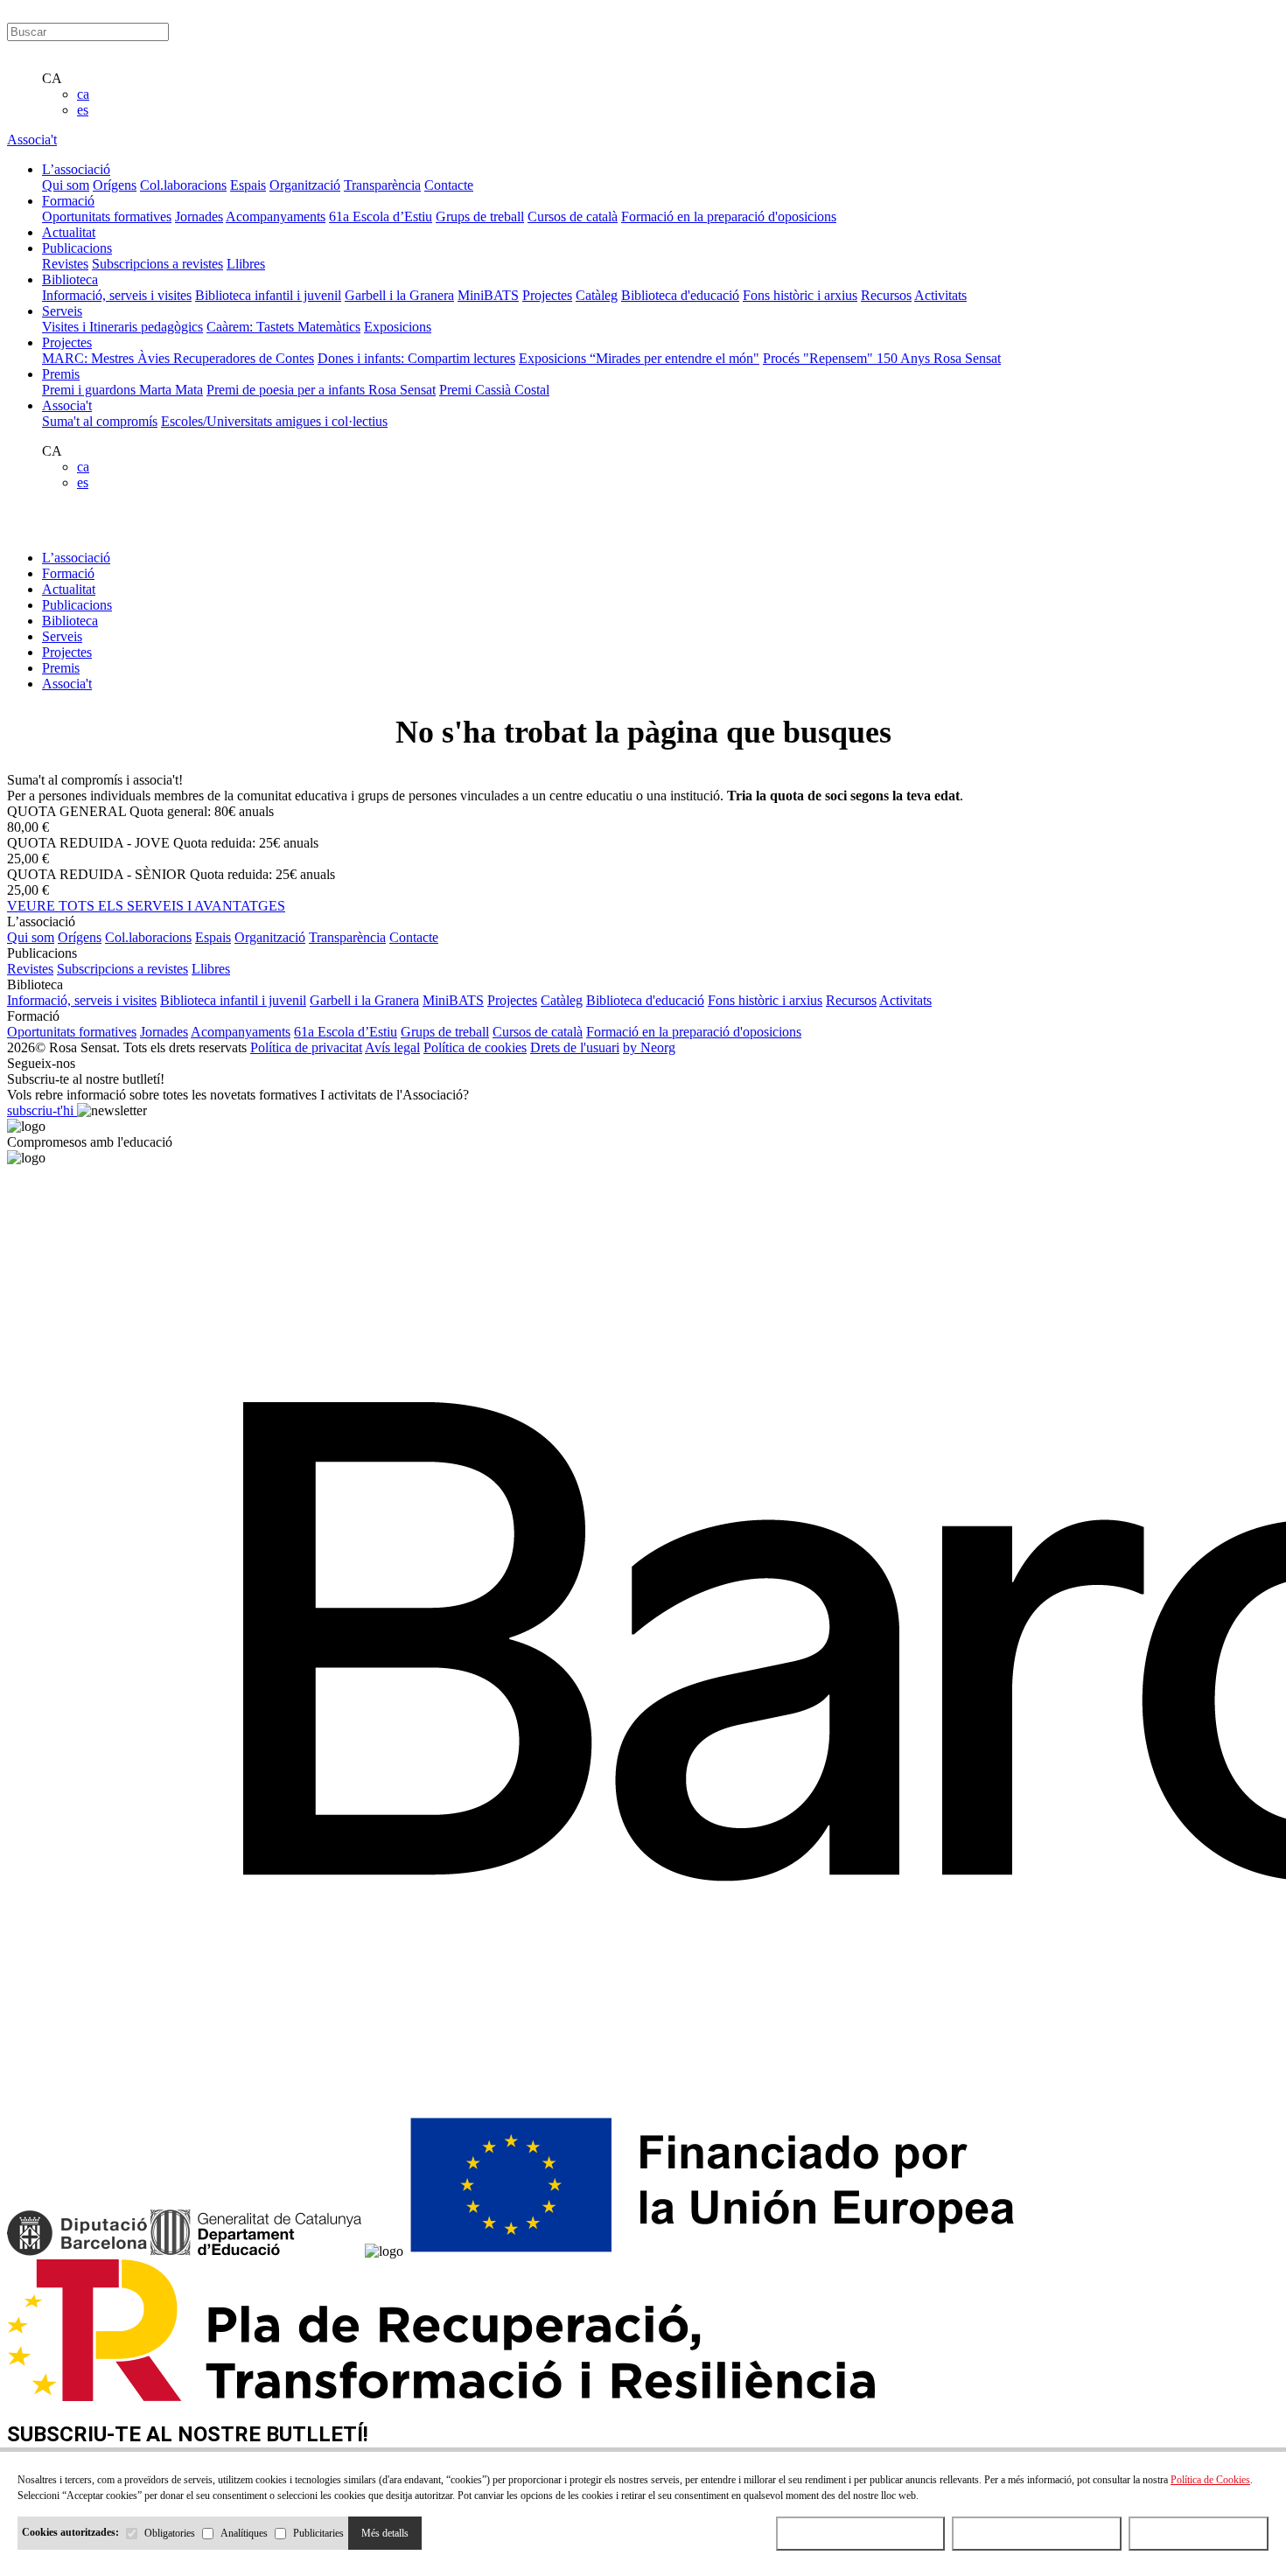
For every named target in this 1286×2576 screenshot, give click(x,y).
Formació (68, 573)
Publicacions (77, 605)
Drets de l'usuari (575, 1047)
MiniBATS (488, 295)
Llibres (246, 264)
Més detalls (385, 2533)
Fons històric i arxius (800, 295)
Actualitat (69, 589)
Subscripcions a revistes (157, 264)
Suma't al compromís (100, 421)
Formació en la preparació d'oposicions (729, 216)
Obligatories (170, 2533)
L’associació (76, 558)
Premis (61, 668)
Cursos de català (573, 216)
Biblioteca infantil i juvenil (268, 295)
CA (52, 78)
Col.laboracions (183, 185)
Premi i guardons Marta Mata (122, 390)
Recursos (886, 295)
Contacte (449, 185)
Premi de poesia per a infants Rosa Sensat (321, 390)
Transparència (382, 185)
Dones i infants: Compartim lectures (416, 358)
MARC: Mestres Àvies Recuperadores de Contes (178, 358)
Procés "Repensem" (820, 358)
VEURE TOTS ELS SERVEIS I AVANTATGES (146, 906)
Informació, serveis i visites (117, 295)
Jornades (199, 216)
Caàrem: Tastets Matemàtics (283, 327)
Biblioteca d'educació (680, 295)
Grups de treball (480, 216)
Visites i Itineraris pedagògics (122, 327)
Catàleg (597, 295)
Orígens (115, 185)
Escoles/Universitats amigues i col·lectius (274, 421)
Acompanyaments (276, 216)
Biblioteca (70, 621)
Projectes (547, 295)
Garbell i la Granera (399, 295)
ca (83, 94)
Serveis (62, 636)
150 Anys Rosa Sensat (939, 358)
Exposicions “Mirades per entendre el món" (639, 358)
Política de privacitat (306, 1047)
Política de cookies (475, 1047)
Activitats (940, 295)
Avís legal (392, 1047)
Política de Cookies (1210, 2480)
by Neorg (649, 1047)
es (83, 110)
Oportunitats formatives (107, 216)
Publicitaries (318, 2533)
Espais (248, 185)
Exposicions (398, 327)
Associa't (32, 140)
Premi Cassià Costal (494, 390)
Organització (305, 185)
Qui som (66, 185)
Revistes (65, 264)
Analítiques (244, 2533)
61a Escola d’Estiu (381, 216)
